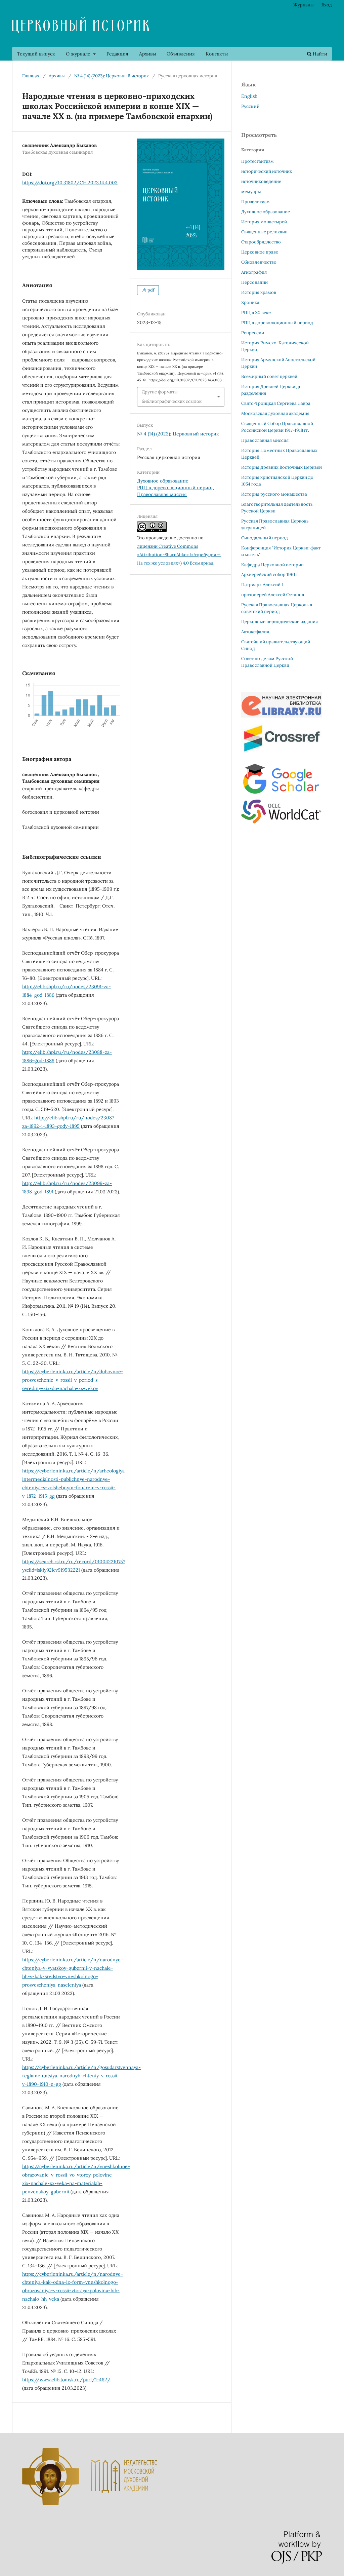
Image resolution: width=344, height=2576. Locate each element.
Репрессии (253, 333)
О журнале (79, 54)
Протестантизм (257, 161)
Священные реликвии (264, 232)
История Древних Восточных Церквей (282, 467)
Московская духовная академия (275, 413)
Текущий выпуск (36, 54)
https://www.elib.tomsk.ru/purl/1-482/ (66, 2380)
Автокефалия (255, 632)
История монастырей (264, 222)
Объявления (181, 54)
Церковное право (260, 252)
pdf (150, 290)
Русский (250, 106)
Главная (31, 76)
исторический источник (267, 171)
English (249, 96)
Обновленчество (259, 262)
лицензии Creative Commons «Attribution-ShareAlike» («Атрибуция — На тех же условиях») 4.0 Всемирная (179, 555)
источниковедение (261, 181)
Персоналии (254, 282)
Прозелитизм (255, 202)
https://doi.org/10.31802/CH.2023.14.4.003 (70, 183)
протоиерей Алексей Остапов (273, 595)
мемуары (251, 191)
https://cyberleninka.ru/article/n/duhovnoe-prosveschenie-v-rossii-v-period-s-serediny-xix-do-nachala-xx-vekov (73, 1380)
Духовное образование (163, 481)
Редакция (117, 54)
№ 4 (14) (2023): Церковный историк (112, 76)
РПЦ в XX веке (256, 313)
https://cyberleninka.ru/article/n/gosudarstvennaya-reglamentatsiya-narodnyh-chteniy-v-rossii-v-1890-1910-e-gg (81, 2076)
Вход (327, 5)
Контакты (217, 54)
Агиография (254, 272)
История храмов (259, 292)
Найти (319, 54)
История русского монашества (274, 494)
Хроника (250, 302)
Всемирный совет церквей (269, 376)
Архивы (147, 54)
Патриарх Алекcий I (262, 585)
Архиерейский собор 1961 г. (270, 574)
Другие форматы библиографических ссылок (172, 397)
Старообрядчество (261, 242)
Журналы (304, 5)
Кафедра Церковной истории (272, 565)
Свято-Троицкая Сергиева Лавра (276, 403)
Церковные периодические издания (279, 622)
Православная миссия (162, 494)
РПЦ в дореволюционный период (175, 488)
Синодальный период (265, 538)
